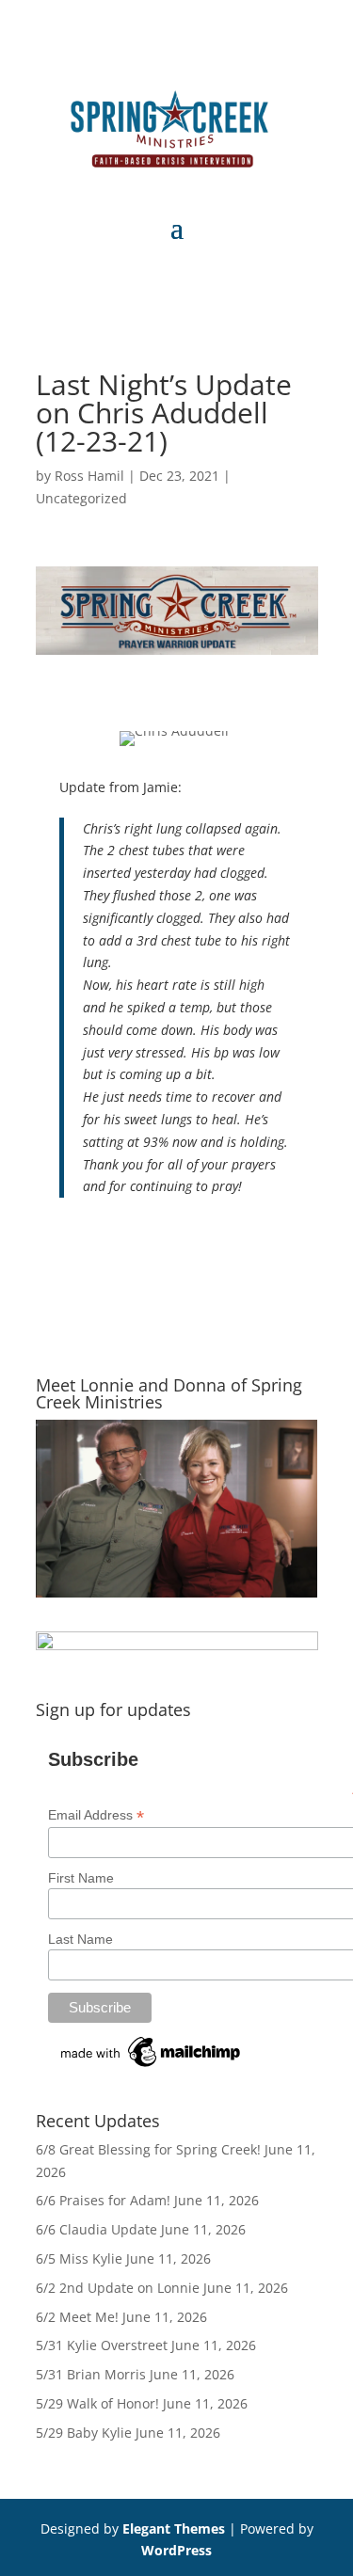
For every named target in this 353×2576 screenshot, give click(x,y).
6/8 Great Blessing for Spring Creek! (148, 2149)
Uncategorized (81, 498)
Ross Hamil (89, 476)
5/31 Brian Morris (91, 2374)
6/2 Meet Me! (77, 2317)
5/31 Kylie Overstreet (102, 2345)
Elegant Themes (174, 2528)
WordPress (176, 2550)
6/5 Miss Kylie (79, 2258)
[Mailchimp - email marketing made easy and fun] (152, 2067)
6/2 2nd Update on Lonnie (118, 2288)
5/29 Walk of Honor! (97, 2403)
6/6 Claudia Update (96, 2229)
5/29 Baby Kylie (84, 2433)
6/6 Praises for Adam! (103, 2200)
